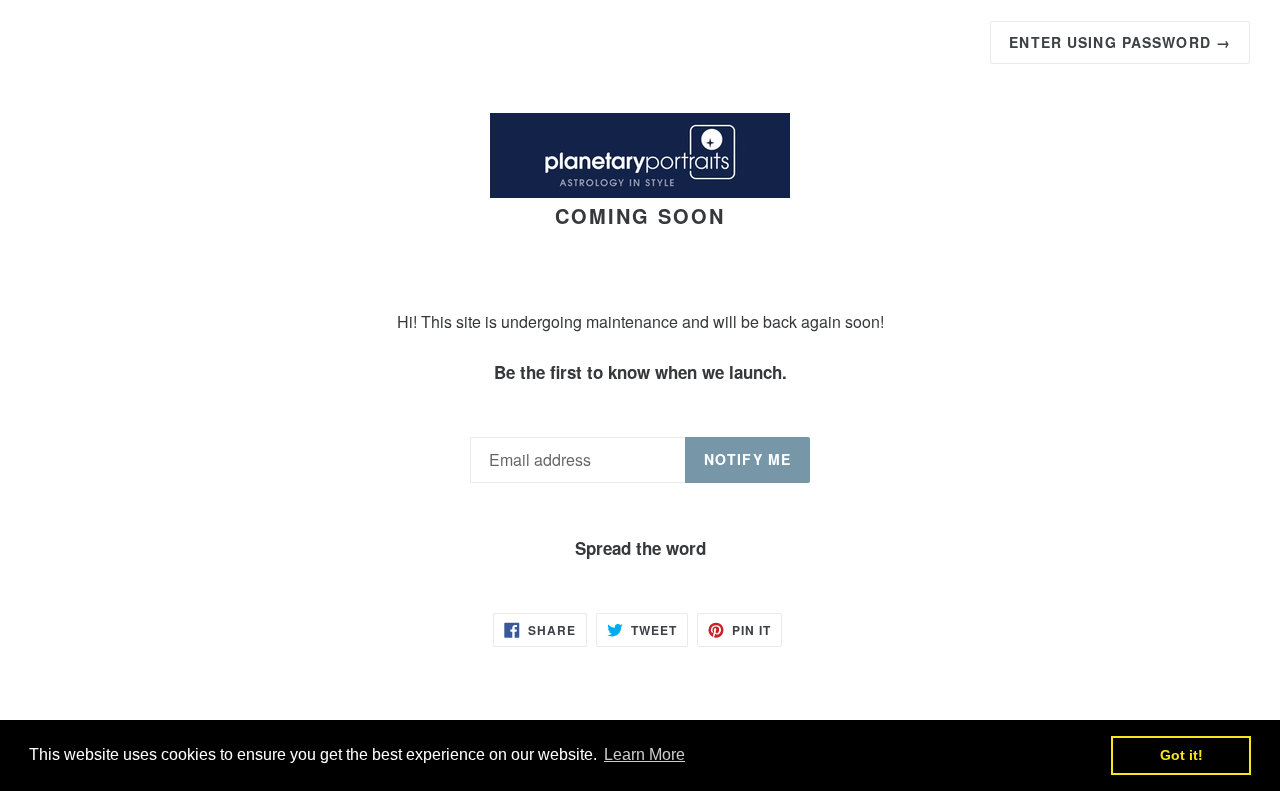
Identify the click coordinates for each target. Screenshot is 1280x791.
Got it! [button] (1181, 755)
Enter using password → (1120, 42)
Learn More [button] (644, 754)
